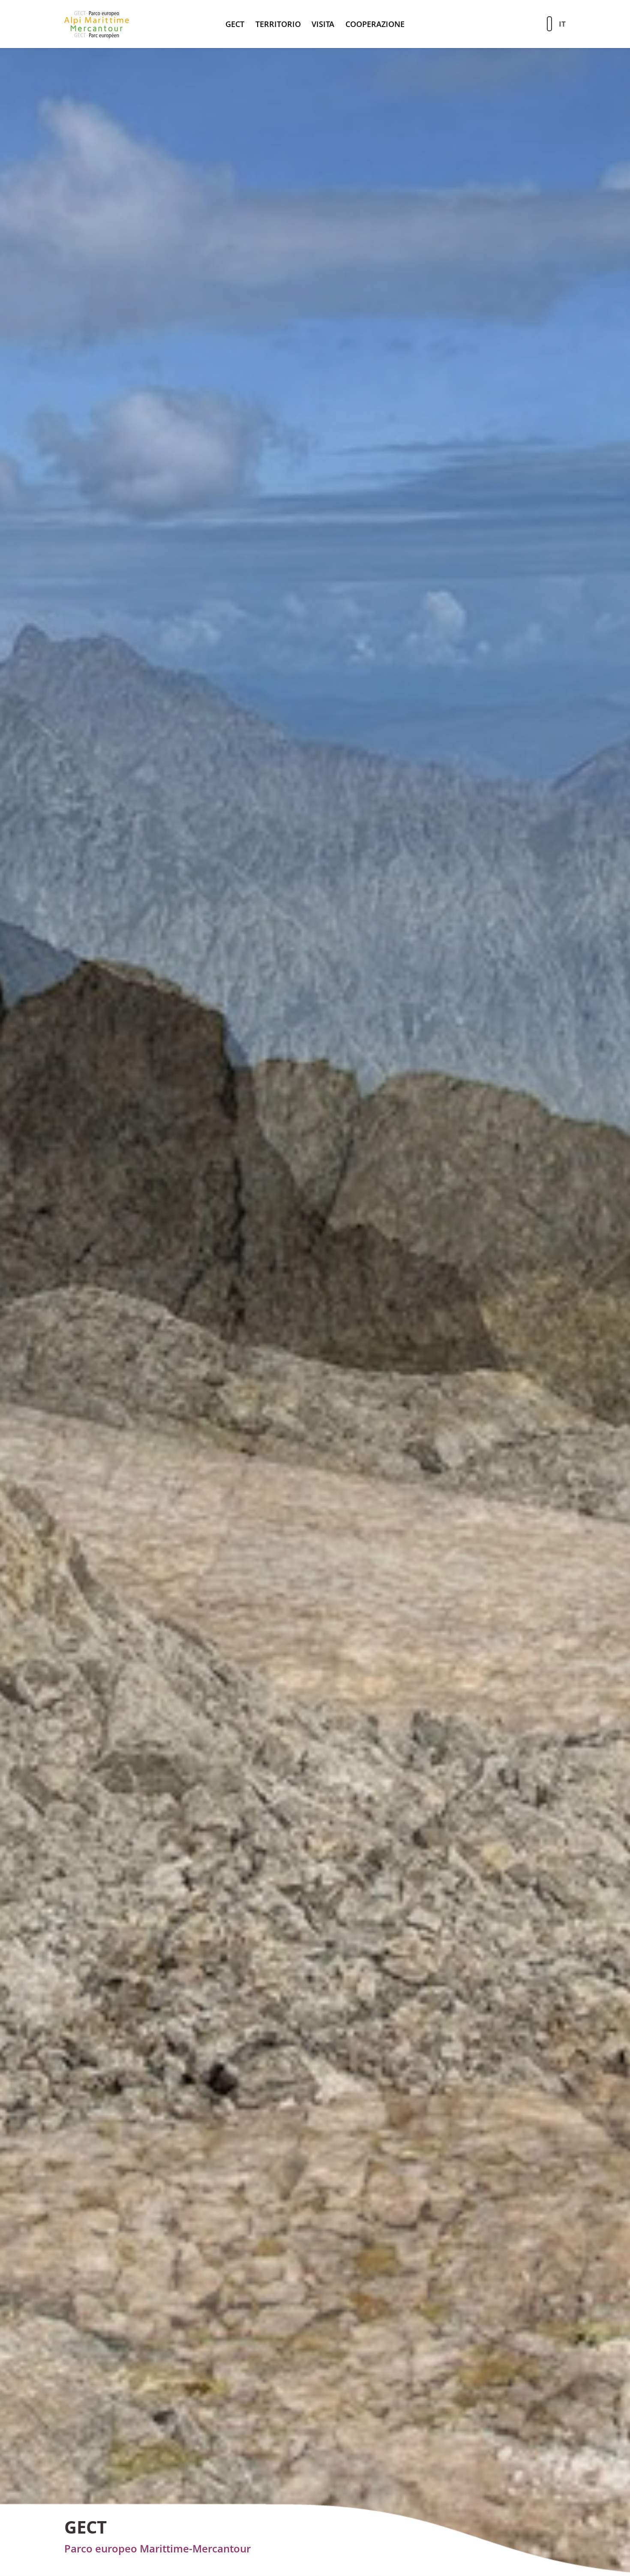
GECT (235, 24)
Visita (323, 24)
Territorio (278, 24)
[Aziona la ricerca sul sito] (549, 24)
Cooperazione (375, 24)
